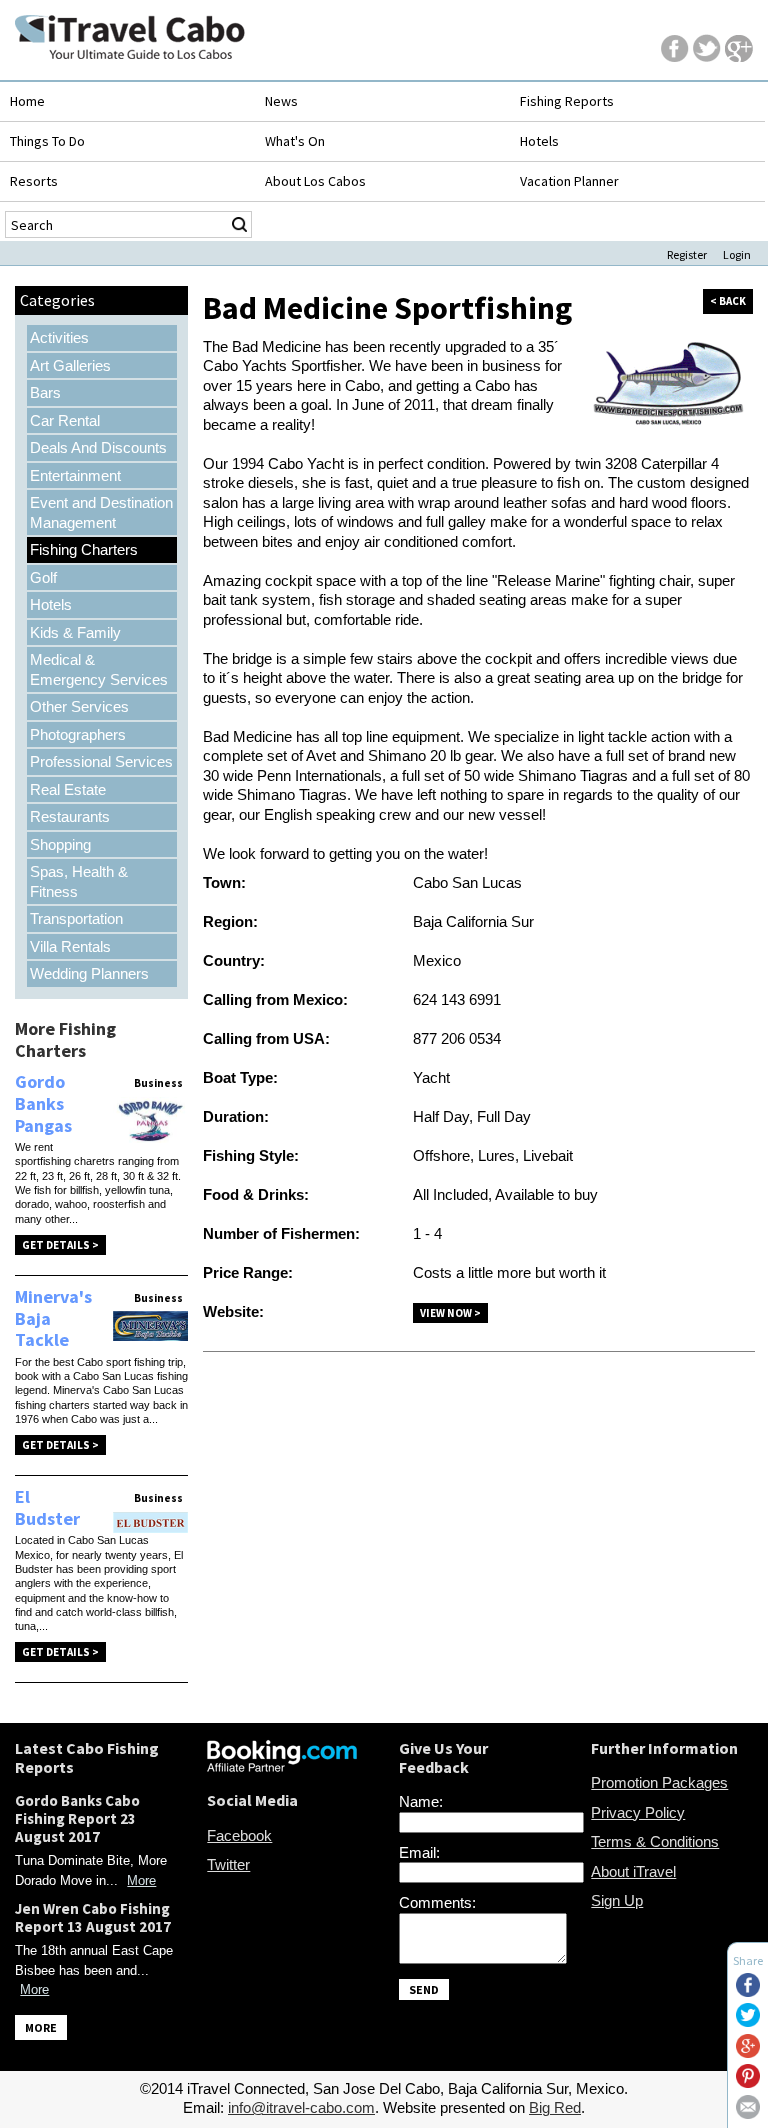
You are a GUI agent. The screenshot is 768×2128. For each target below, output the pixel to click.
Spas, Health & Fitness (79, 881)
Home (27, 101)
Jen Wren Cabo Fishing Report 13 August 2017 (93, 1917)
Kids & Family (75, 632)
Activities (59, 337)
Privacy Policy (638, 1812)
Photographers (78, 734)
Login (737, 254)
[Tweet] (748, 2021)
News (281, 101)
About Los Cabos (315, 181)
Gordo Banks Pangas (43, 1103)
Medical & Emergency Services (99, 669)
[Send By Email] (748, 2113)
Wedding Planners (89, 973)
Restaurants (70, 816)
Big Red (555, 2107)
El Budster (47, 1507)
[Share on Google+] (748, 2052)
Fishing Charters (84, 549)
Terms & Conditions (655, 1841)
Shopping (60, 844)
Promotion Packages (659, 1782)
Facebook (239, 1835)
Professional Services (101, 761)
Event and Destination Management (101, 512)
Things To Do (47, 141)
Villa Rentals (70, 946)
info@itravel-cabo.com (301, 2107)
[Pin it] (748, 2082)
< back (728, 301)
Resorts (34, 181)
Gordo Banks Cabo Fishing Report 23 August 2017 (77, 1818)
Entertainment (75, 475)
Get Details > (60, 1245)
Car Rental (65, 420)
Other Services (79, 706)
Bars (45, 392)
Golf (43, 577)
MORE (41, 2027)
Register (687, 254)
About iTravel (633, 1871)
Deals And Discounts (98, 447)
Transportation (76, 918)
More (141, 1880)
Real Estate (68, 789)
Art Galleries (70, 365)
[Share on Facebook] (748, 1991)
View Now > (450, 1313)
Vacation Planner (569, 181)
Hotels (539, 141)
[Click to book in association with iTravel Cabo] (282, 1766)
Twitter (228, 1864)
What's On (295, 141)
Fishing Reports (567, 101)
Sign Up (617, 1900)
